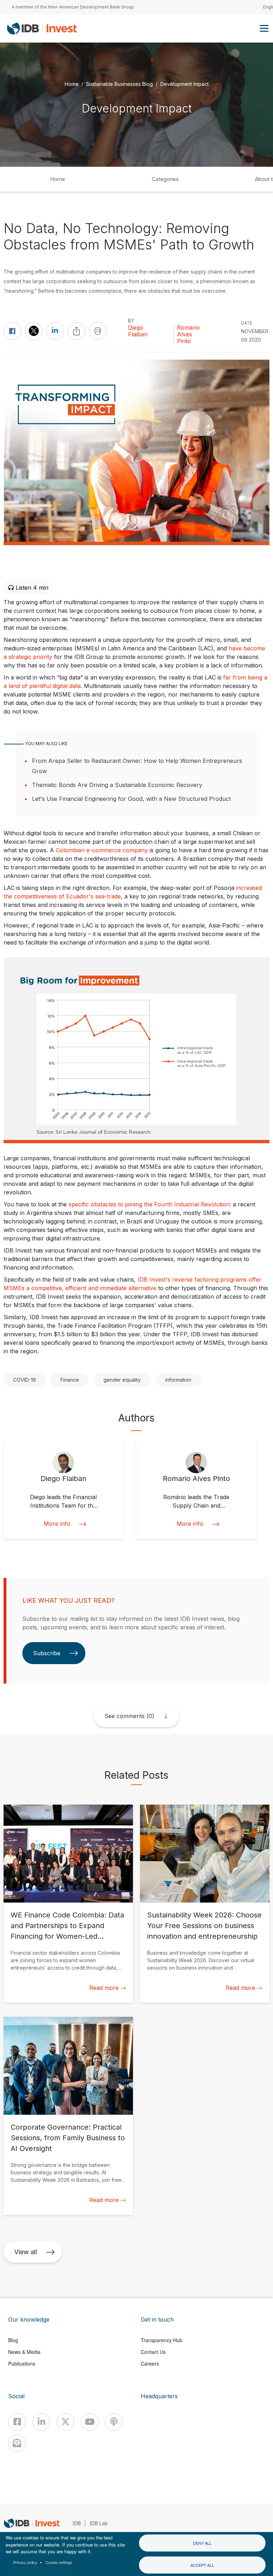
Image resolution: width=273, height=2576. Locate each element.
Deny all (202, 2543)
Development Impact (184, 84)
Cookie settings (59, 2562)
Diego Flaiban (138, 331)
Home (72, 84)
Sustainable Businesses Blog (119, 84)
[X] (65, 2422)
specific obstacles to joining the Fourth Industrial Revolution (148, 1204)
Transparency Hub (162, 2340)
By (131, 321)
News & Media (24, 2352)
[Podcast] (114, 2422)
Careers (150, 2363)
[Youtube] (90, 2422)
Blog (13, 2340)
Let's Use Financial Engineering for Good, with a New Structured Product (131, 799)
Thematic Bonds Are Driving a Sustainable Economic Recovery (117, 785)
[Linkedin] (41, 2422)
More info (57, 1524)
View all (26, 2252)
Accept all (202, 2565)
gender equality (122, 1380)
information (178, 1380)
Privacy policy (25, 2562)
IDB (77, 2523)
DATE (247, 323)
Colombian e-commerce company (102, 850)
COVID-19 (25, 1380)
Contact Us (153, 2352)
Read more (104, 1988)
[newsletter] (17, 2443)
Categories (165, 179)
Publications (22, 2363)
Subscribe (47, 1653)
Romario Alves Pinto (188, 334)
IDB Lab (99, 2523)
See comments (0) (129, 1716)
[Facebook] (17, 2422)
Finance (70, 1380)
